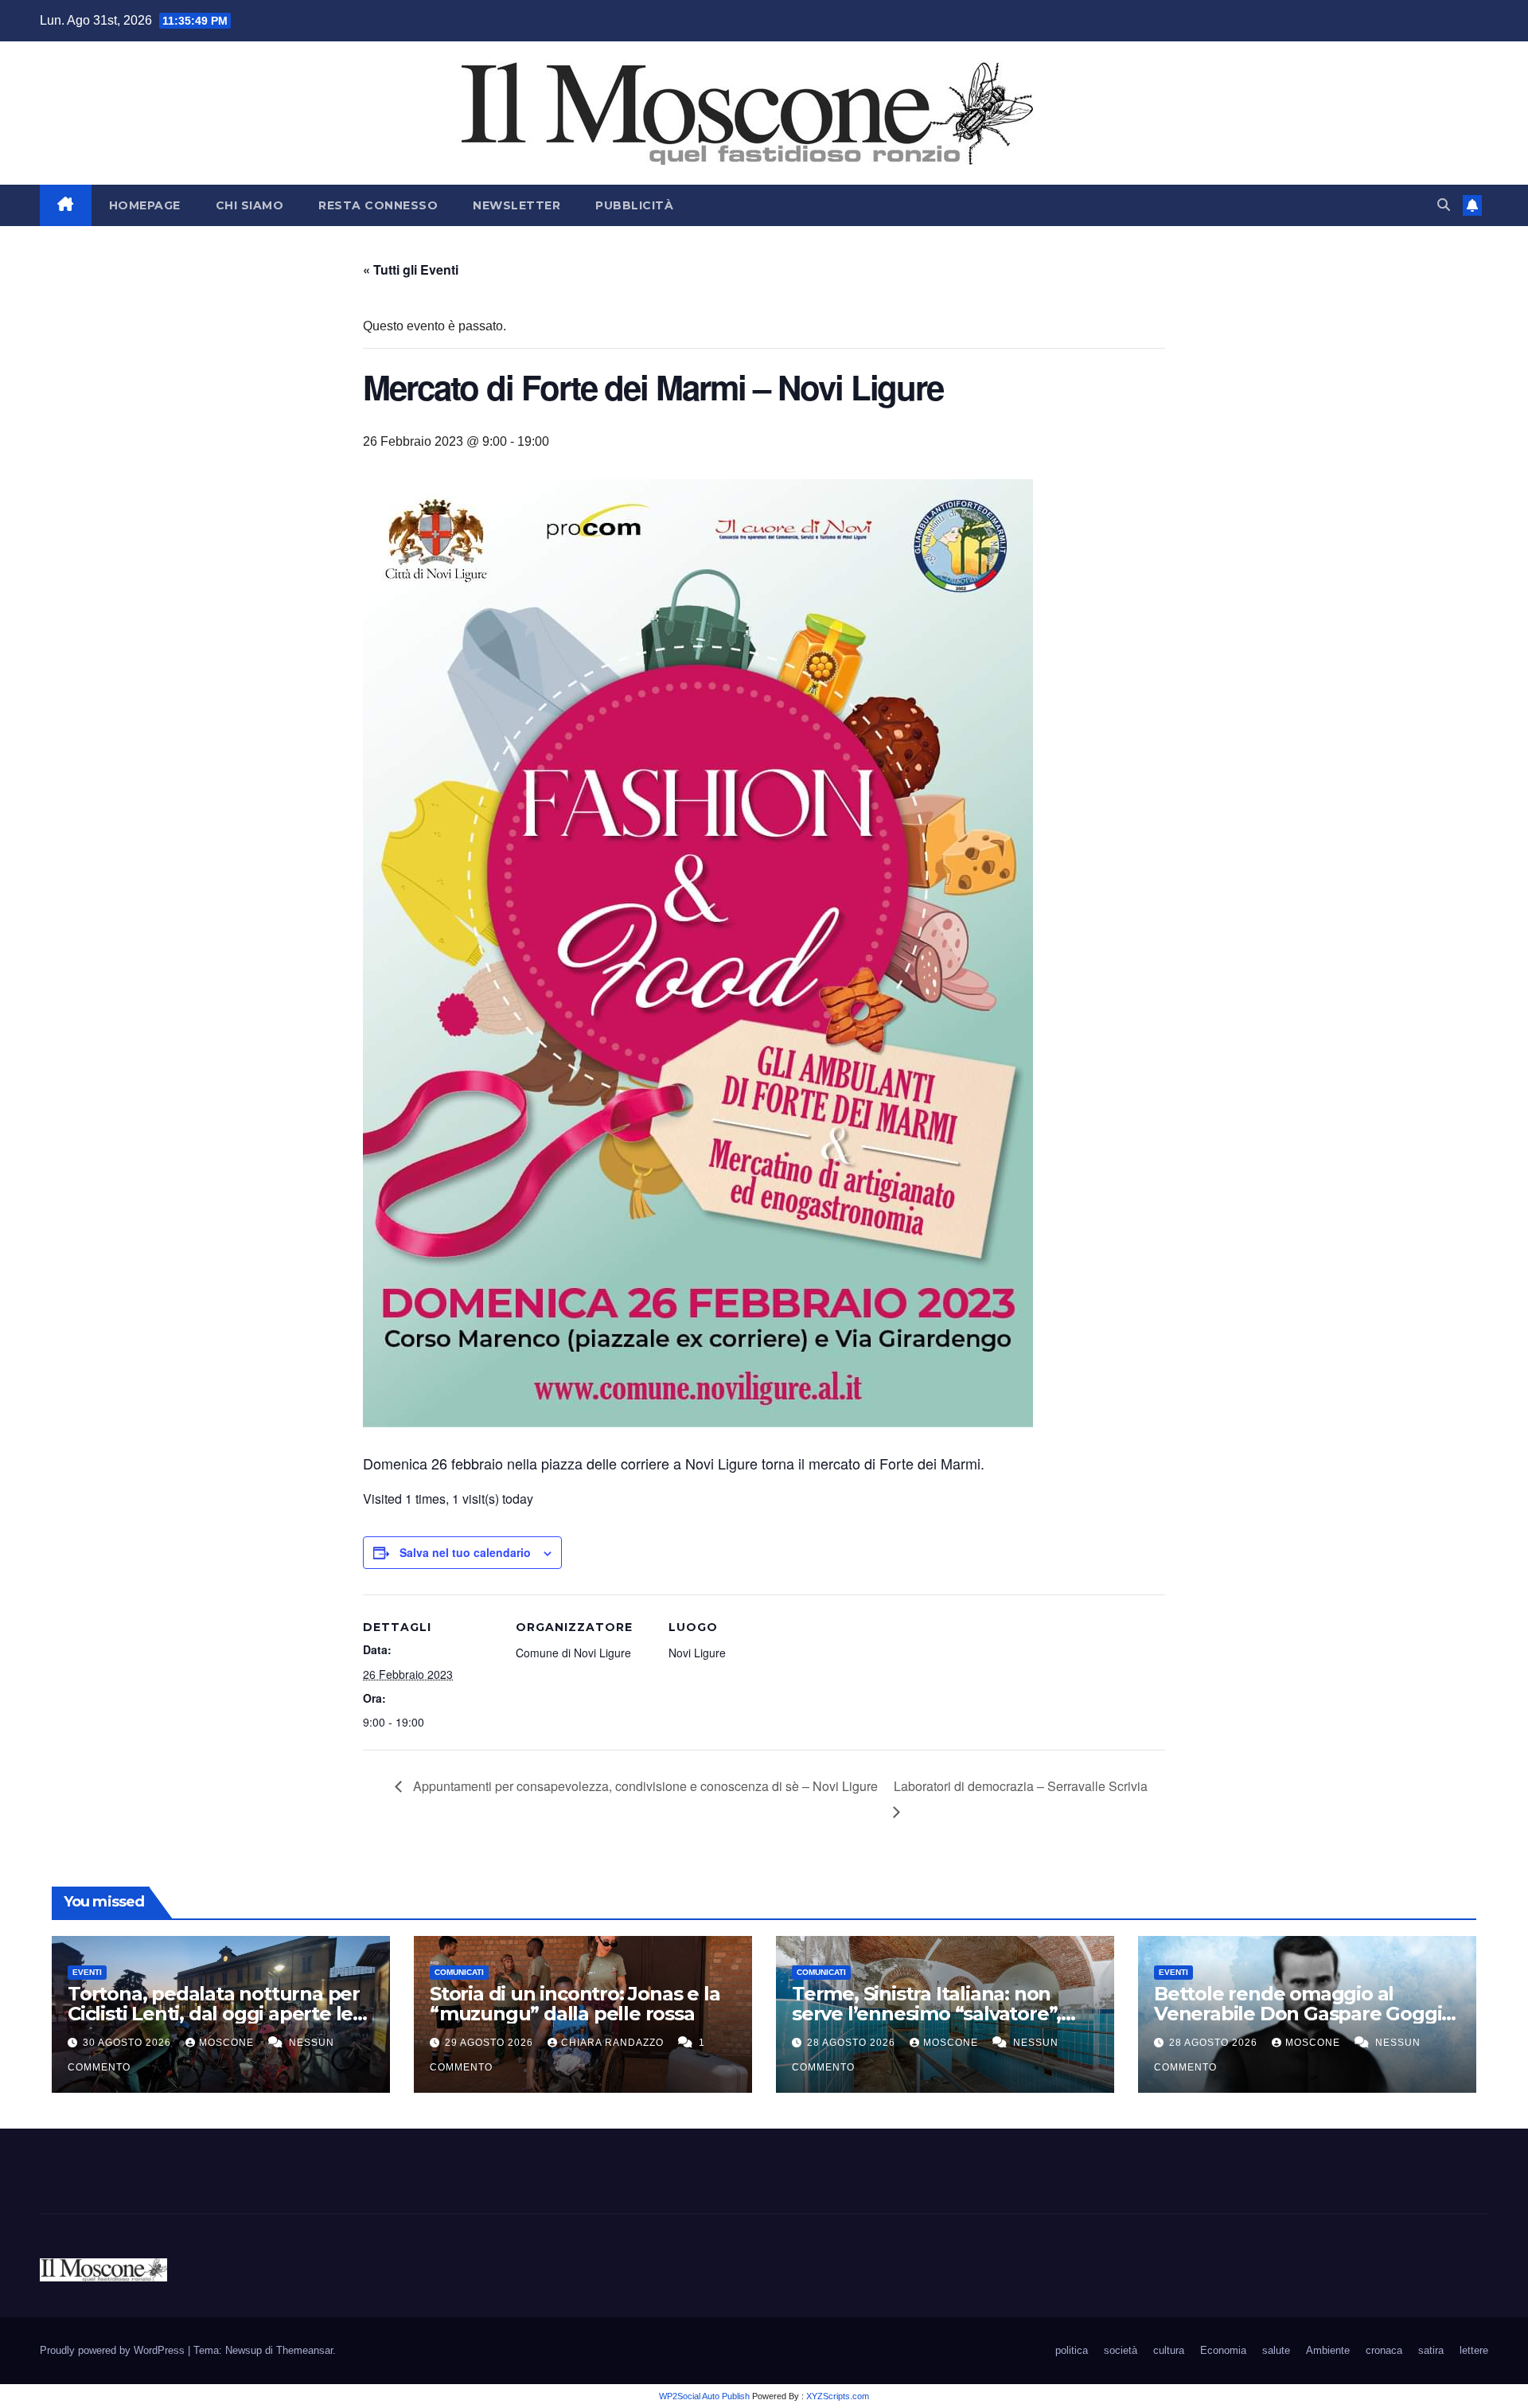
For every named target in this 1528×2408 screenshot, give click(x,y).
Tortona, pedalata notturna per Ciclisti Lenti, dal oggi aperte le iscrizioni (214, 2014)
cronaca (1384, 2350)
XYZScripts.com (838, 2396)
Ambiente (1328, 2350)
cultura (1169, 2350)
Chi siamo (250, 205)
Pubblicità (634, 205)
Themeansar (304, 2350)
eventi (87, 1972)
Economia (1223, 2350)
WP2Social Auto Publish (704, 2396)
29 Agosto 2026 (491, 2043)
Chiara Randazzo (614, 2043)
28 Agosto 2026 (853, 2043)
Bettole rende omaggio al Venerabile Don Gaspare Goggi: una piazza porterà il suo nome (1300, 2014)
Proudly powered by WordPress (114, 2350)
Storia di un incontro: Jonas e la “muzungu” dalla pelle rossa (575, 2004)
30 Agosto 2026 (129, 2043)
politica (1072, 2350)
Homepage (145, 205)
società (1121, 2350)
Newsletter (516, 205)
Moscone (228, 2043)
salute (1276, 2350)
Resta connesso (378, 205)
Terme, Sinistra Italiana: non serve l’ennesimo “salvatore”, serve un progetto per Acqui (926, 2014)
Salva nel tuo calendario (465, 1552)
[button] (1444, 205)
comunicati (459, 1972)
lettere (1474, 2350)
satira (1431, 2350)
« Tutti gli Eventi (411, 269)
